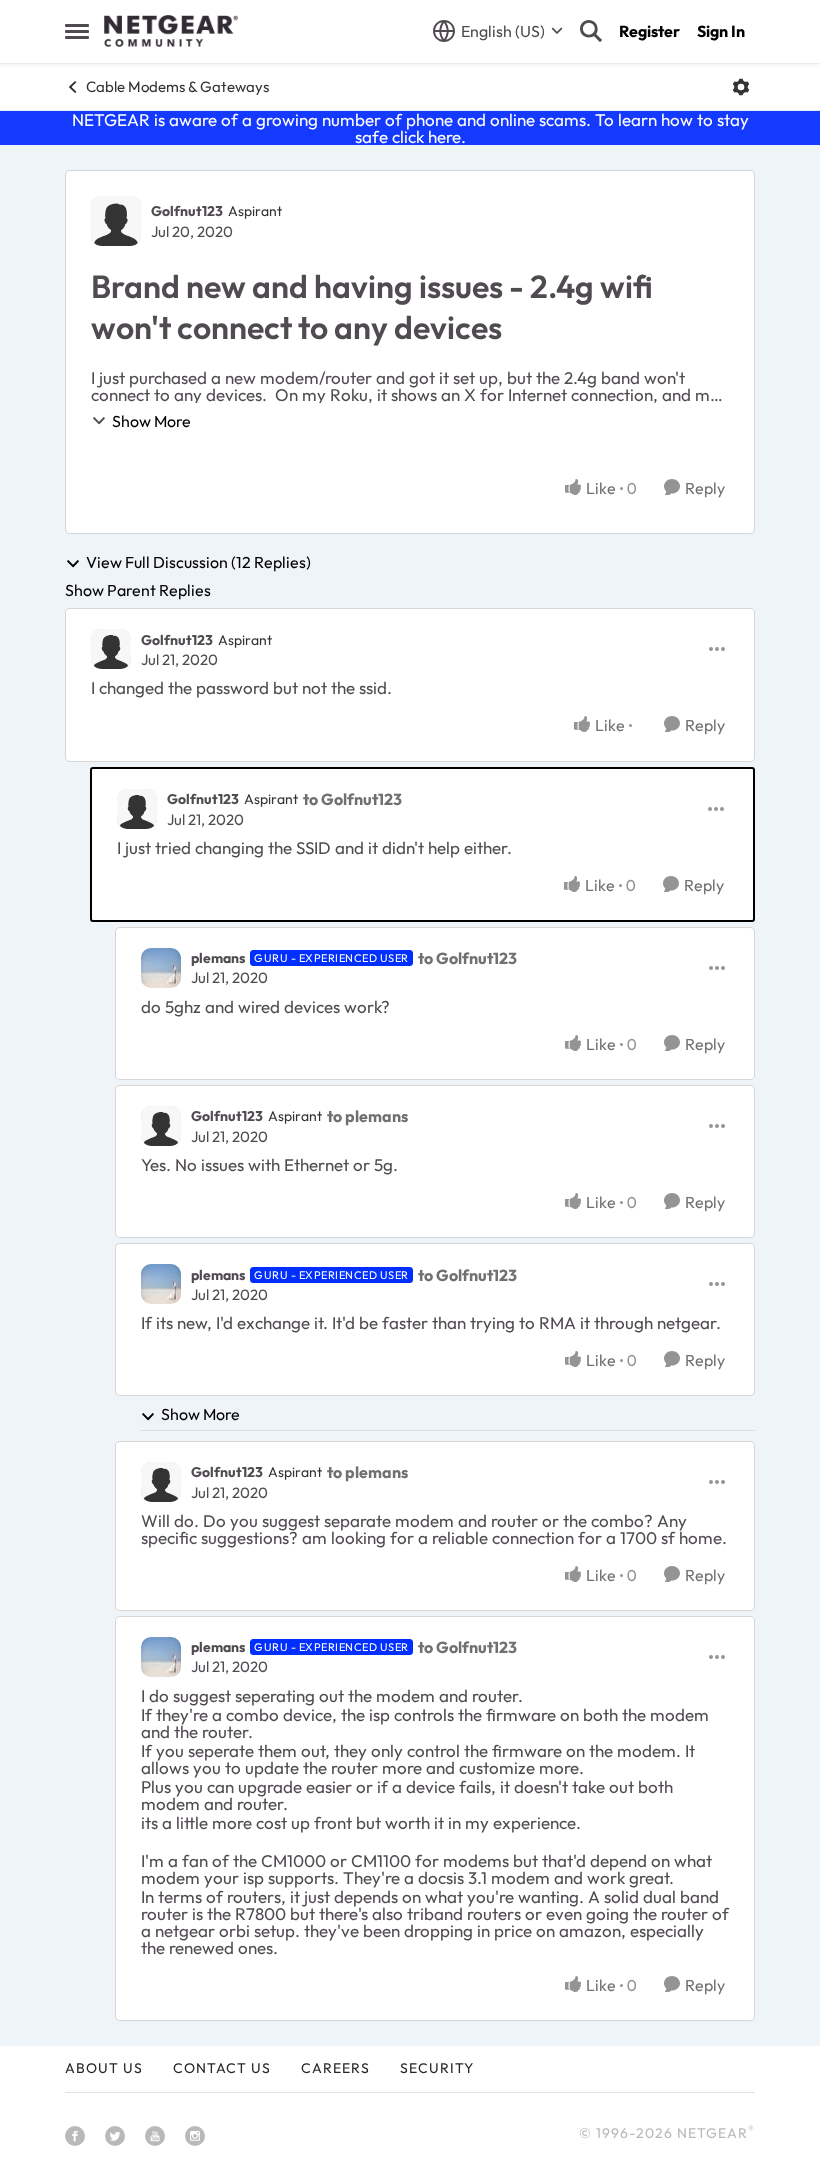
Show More (151, 421)
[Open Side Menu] (77, 31)
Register (649, 31)
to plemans (367, 1116)
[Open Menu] (741, 87)
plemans (218, 958)
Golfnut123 (187, 211)
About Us (104, 2068)
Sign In (721, 31)
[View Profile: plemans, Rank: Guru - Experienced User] (161, 968)
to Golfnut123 (352, 799)
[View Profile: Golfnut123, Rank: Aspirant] (116, 221)
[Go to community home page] (171, 31)
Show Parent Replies (138, 590)
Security (437, 2068)
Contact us (222, 2068)
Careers (335, 2068)
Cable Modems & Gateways (177, 86)
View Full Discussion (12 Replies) (198, 563)
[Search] (591, 31)
